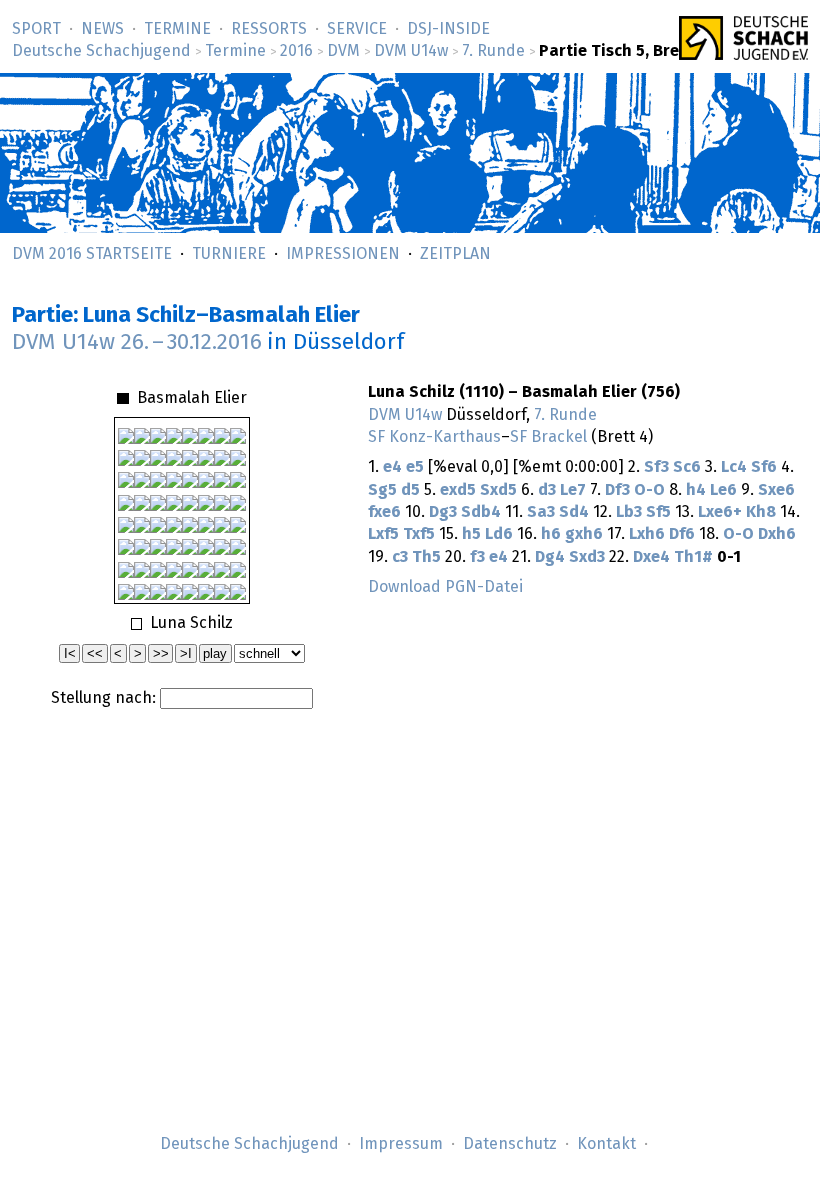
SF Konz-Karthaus (434, 437)
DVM (343, 51)
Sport (36, 29)
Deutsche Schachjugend (101, 51)
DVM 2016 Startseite (92, 254)
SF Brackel (548, 437)
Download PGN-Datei (445, 587)
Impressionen (343, 254)
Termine (177, 29)
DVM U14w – (137, 342)
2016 (296, 51)
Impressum (401, 1144)
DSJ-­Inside (448, 29)
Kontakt (606, 1144)
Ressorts (269, 29)
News (102, 29)
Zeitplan (455, 254)
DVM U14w (411, 51)
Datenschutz (510, 1144)
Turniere (229, 254)
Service (357, 29)
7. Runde (493, 51)
